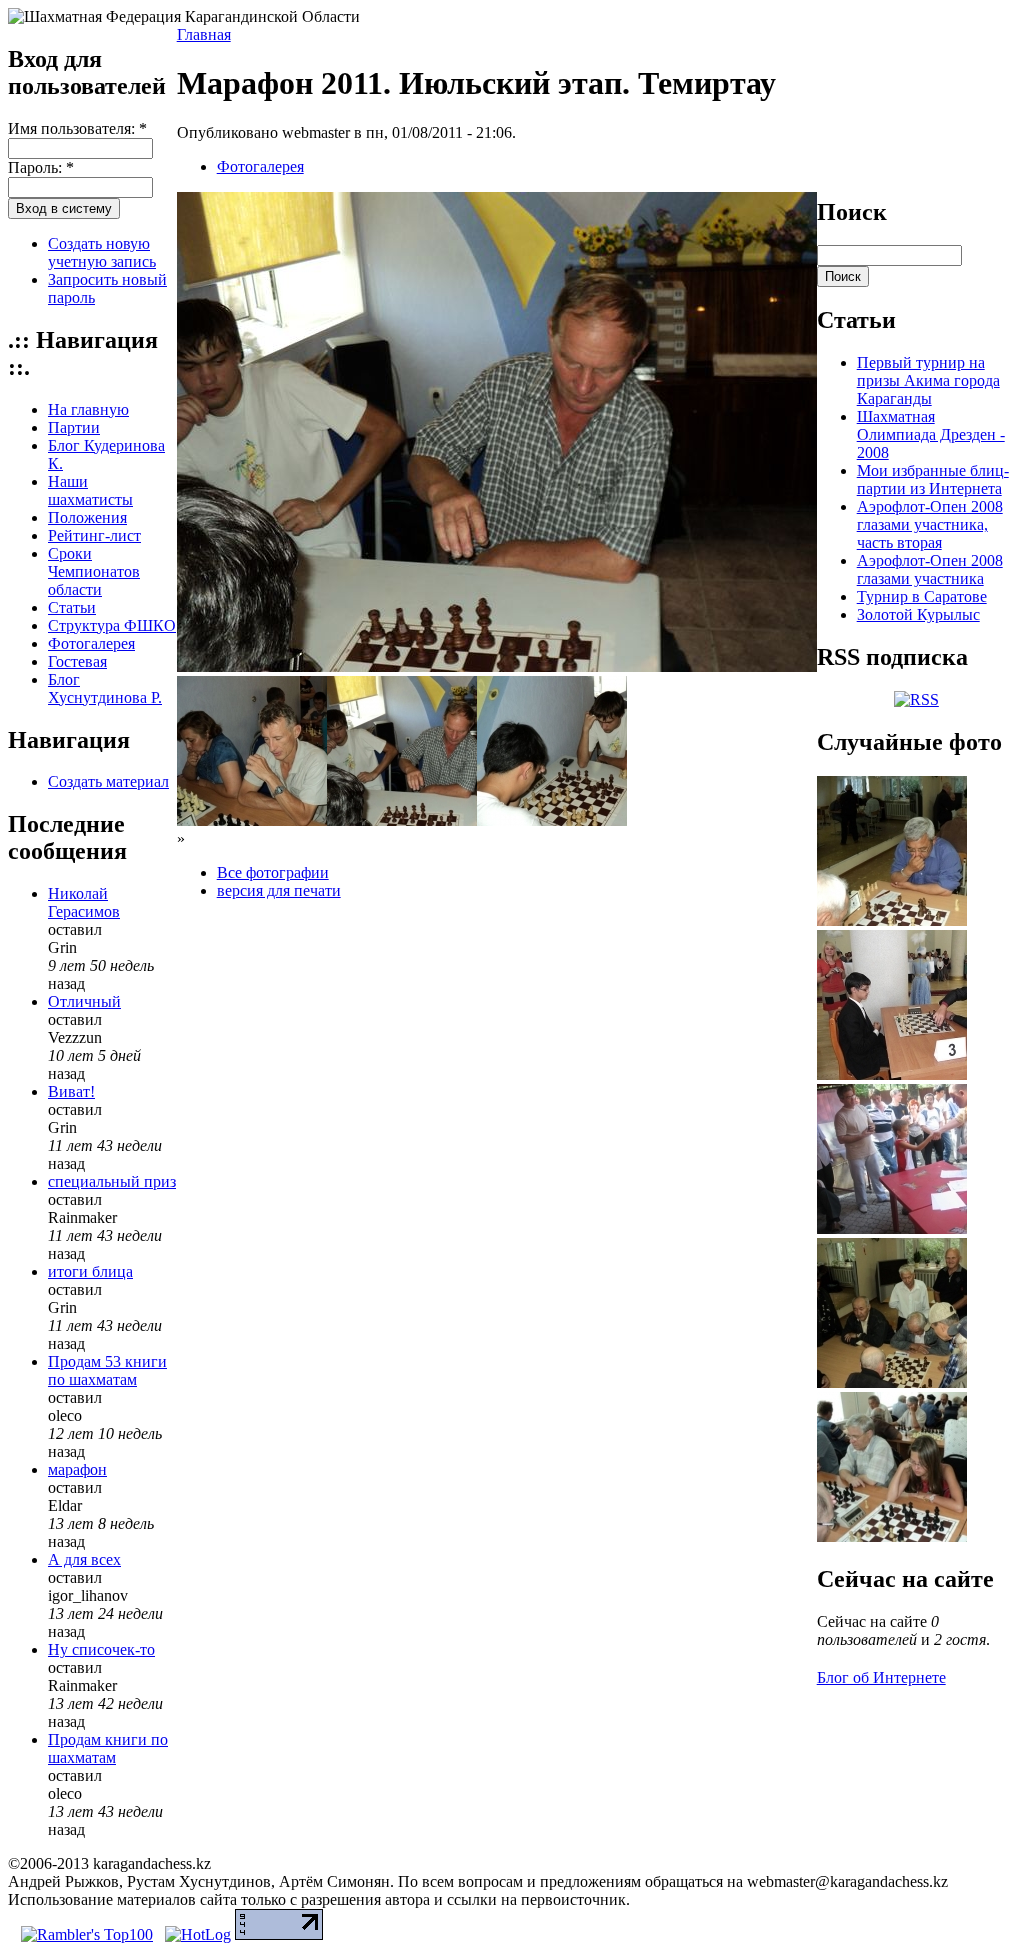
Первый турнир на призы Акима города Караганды (928, 380)
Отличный (84, 1001)
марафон (77, 1469)
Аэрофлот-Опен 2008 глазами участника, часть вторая (930, 524)
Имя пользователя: (77, 128)
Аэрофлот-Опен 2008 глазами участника (930, 569)
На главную (88, 409)
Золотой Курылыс (918, 614)
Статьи (72, 607)
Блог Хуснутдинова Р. (105, 688)
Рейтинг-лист (94, 535)
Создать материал (108, 781)
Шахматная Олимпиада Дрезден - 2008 (931, 434)
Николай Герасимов (84, 902)
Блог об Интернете (881, 1677)
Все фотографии (273, 872)
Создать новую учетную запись (102, 252)
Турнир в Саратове (922, 596)
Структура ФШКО (112, 625)
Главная (204, 34)
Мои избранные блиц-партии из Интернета (933, 479)
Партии (74, 427)
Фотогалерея (91, 643)
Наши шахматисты (90, 490)
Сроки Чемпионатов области (94, 571)
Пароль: (41, 167)
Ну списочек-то (101, 1649)
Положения (87, 517)
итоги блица (90, 1271)
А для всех (84, 1559)
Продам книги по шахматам (108, 1748)
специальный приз (112, 1181)
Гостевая (77, 661)
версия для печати (279, 890)
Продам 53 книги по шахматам (107, 1370)
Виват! (71, 1091)
